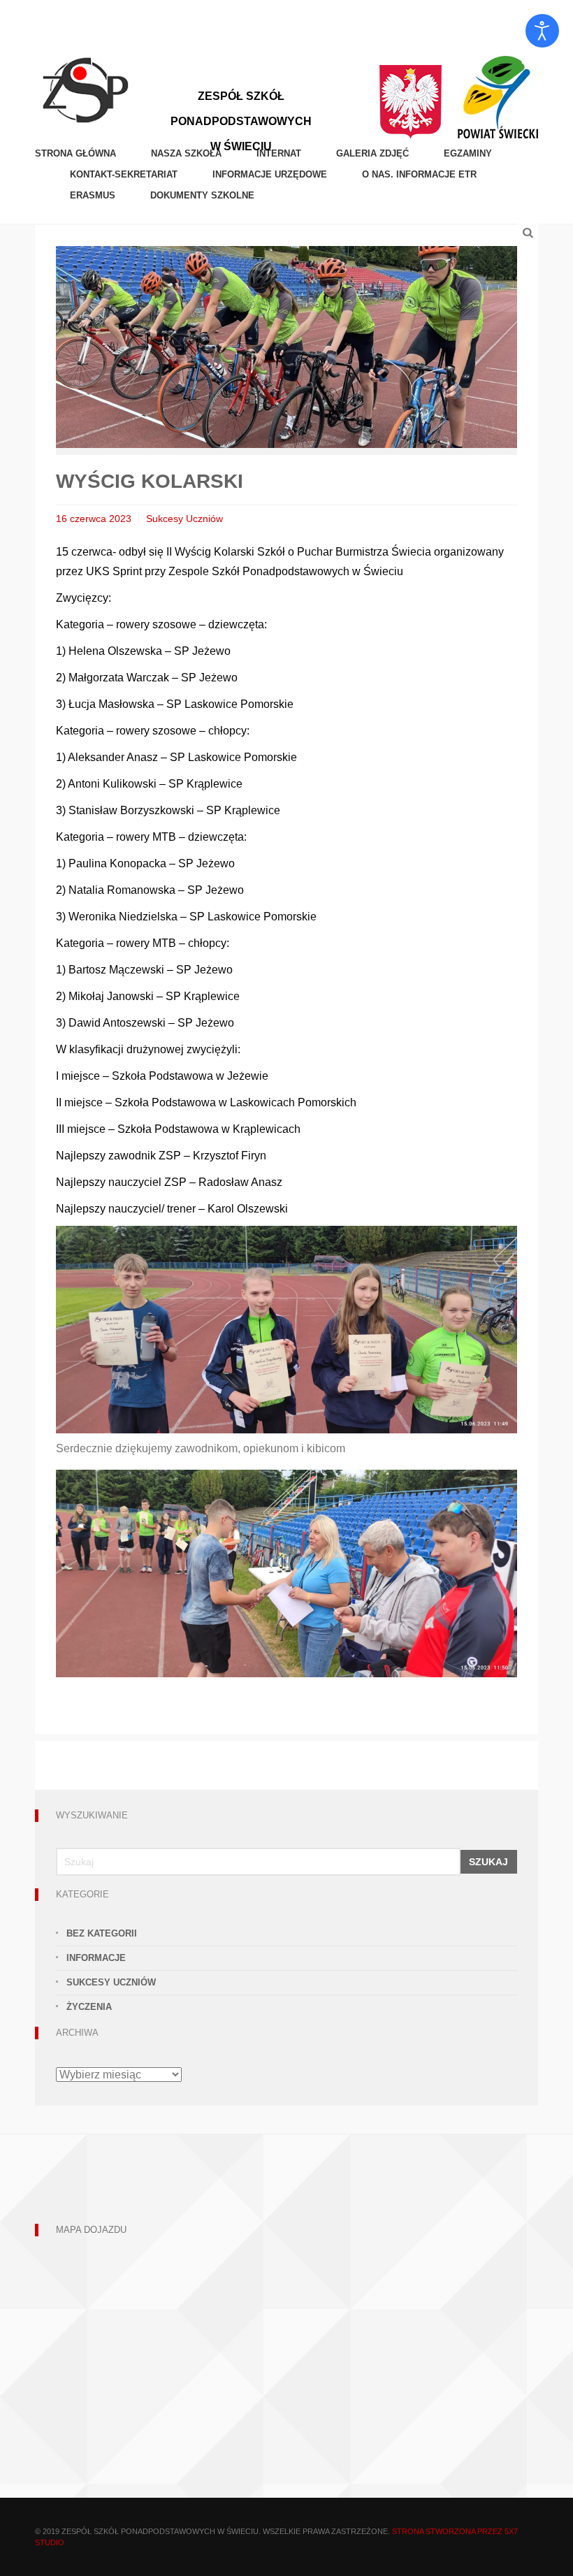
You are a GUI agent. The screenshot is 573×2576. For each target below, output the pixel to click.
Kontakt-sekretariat (124, 174)
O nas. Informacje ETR (419, 174)
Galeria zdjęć (372, 153)
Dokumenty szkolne (202, 195)
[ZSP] (85, 88)
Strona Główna (75, 153)
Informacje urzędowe (270, 174)
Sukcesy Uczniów (184, 519)
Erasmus (93, 195)
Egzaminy (468, 153)
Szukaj (488, 1862)
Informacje (96, 1958)
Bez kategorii (102, 1933)
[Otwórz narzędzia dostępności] (542, 31)
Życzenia (89, 2007)
